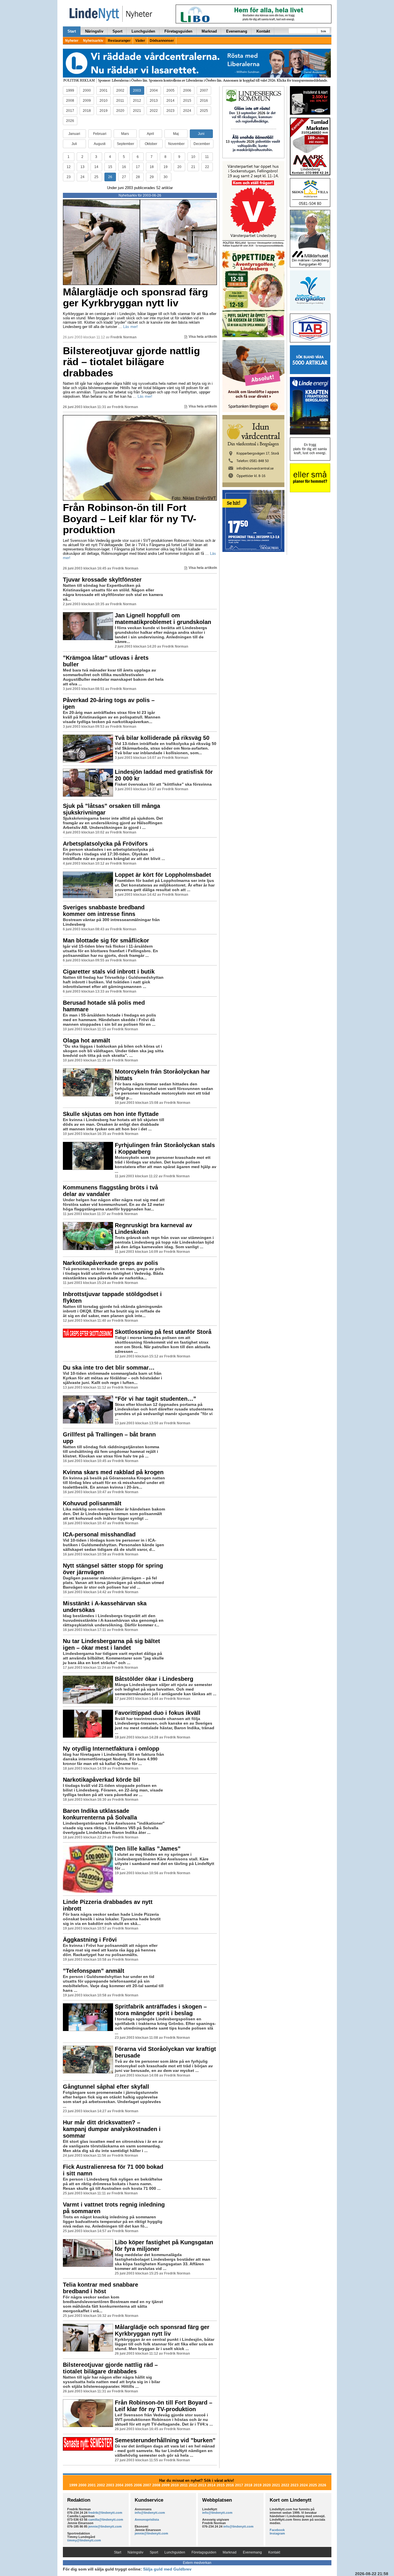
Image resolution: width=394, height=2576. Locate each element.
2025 (204, 111)
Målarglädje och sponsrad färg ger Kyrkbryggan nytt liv (135, 297)
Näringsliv (94, 31)
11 (207, 157)
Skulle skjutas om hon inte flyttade (111, 1114)
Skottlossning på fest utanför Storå (163, 1332)
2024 (187, 111)
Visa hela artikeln (203, 337)
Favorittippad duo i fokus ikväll (158, 1713)
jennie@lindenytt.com (105, 2526)
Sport (117, 31)
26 (110, 177)
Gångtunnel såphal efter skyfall (106, 2087)
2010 (104, 101)
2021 (137, 111)
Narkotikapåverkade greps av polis (110, 1263)
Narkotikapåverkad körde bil (102, 1780)
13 (82, 167)
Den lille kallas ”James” (148, 1849)
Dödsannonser (162, 41)
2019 (104, 111)
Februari (100, 134)
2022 (154, 111)
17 (138, 167)
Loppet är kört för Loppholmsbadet (163, 875)
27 (124, 177)
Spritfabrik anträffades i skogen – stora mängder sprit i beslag (161, 2010)
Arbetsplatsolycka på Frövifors (105, 844)
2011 (120, 101)
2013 (154, 101)
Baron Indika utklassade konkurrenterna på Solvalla (100, 1814)
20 (179, 167)
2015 (187, 101)
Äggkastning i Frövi (90, 1940)
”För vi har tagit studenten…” (155, 1399)
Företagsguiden (178, 31)
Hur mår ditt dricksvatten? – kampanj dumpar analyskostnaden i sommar (112, 2129)
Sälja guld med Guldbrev (167, 2569)
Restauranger (119, 41)
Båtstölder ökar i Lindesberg (154, 1679)
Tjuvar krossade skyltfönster (102, 580)
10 (193, 157)
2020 (120, 111)
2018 (87, 111)
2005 (170, 90)
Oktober (151, 144)
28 (138, 177)
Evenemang (237, 31)
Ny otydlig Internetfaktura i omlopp (111, 1749)
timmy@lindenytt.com (84, 2540)
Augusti (100, 144)
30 (166, 177)
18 (152, 167)
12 (69, 167)
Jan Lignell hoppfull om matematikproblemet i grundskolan (163, 619)
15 (110, 167)
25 (96, 177)
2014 (170, 101)
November (176, 144)
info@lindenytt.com (150, 2513)
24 (82, 177)
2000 (87, 90)
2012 (137, 101)
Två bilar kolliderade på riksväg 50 (162, 738)
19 (166, 167)
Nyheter (72, 41)
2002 (120, 90)
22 (207, 167)
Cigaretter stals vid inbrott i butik (109, 972)
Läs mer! (131, 327)
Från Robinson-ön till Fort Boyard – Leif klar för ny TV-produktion (130, 518)
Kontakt (263, 31)
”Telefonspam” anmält (94, 1971)
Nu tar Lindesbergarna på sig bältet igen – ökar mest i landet (111, 1644)
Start (72, 31)
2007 (204, 90)
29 (152, 177)
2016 (204, 101)
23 (69, 177)
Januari (74, 134)
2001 (104, 90)
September (125, 144)
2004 (154, 90)
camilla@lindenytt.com (106, 2520)
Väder (140, 41)
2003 (137, 90)
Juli (74, 144)
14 (96, 167)
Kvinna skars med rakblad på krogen (113, 1472)
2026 (70, 121)
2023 (170, 111)
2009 (87, 101)
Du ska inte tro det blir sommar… (109, 1368)
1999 (70, 90)
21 (193, 167)
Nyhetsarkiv (93, 41)
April (150, 134)
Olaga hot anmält (87, 1040)
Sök (323, 31)
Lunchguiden (143, 31)
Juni (201, 134)
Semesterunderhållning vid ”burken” (165, 2440)
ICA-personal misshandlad (99, 1534)
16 (124, 167)
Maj (176, 134)
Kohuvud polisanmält (92, 1503)
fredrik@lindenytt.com (105, 2513)
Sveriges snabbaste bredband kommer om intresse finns (104, 911)
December (202, 144)
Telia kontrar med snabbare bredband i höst (101, 2288)
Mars (125, 134)
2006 (187, 90)
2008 (70, 101)
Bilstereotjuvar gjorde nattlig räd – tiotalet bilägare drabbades (131, 362)
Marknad (209, 31)
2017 (70, 111)
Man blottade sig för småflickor (106, 940)
